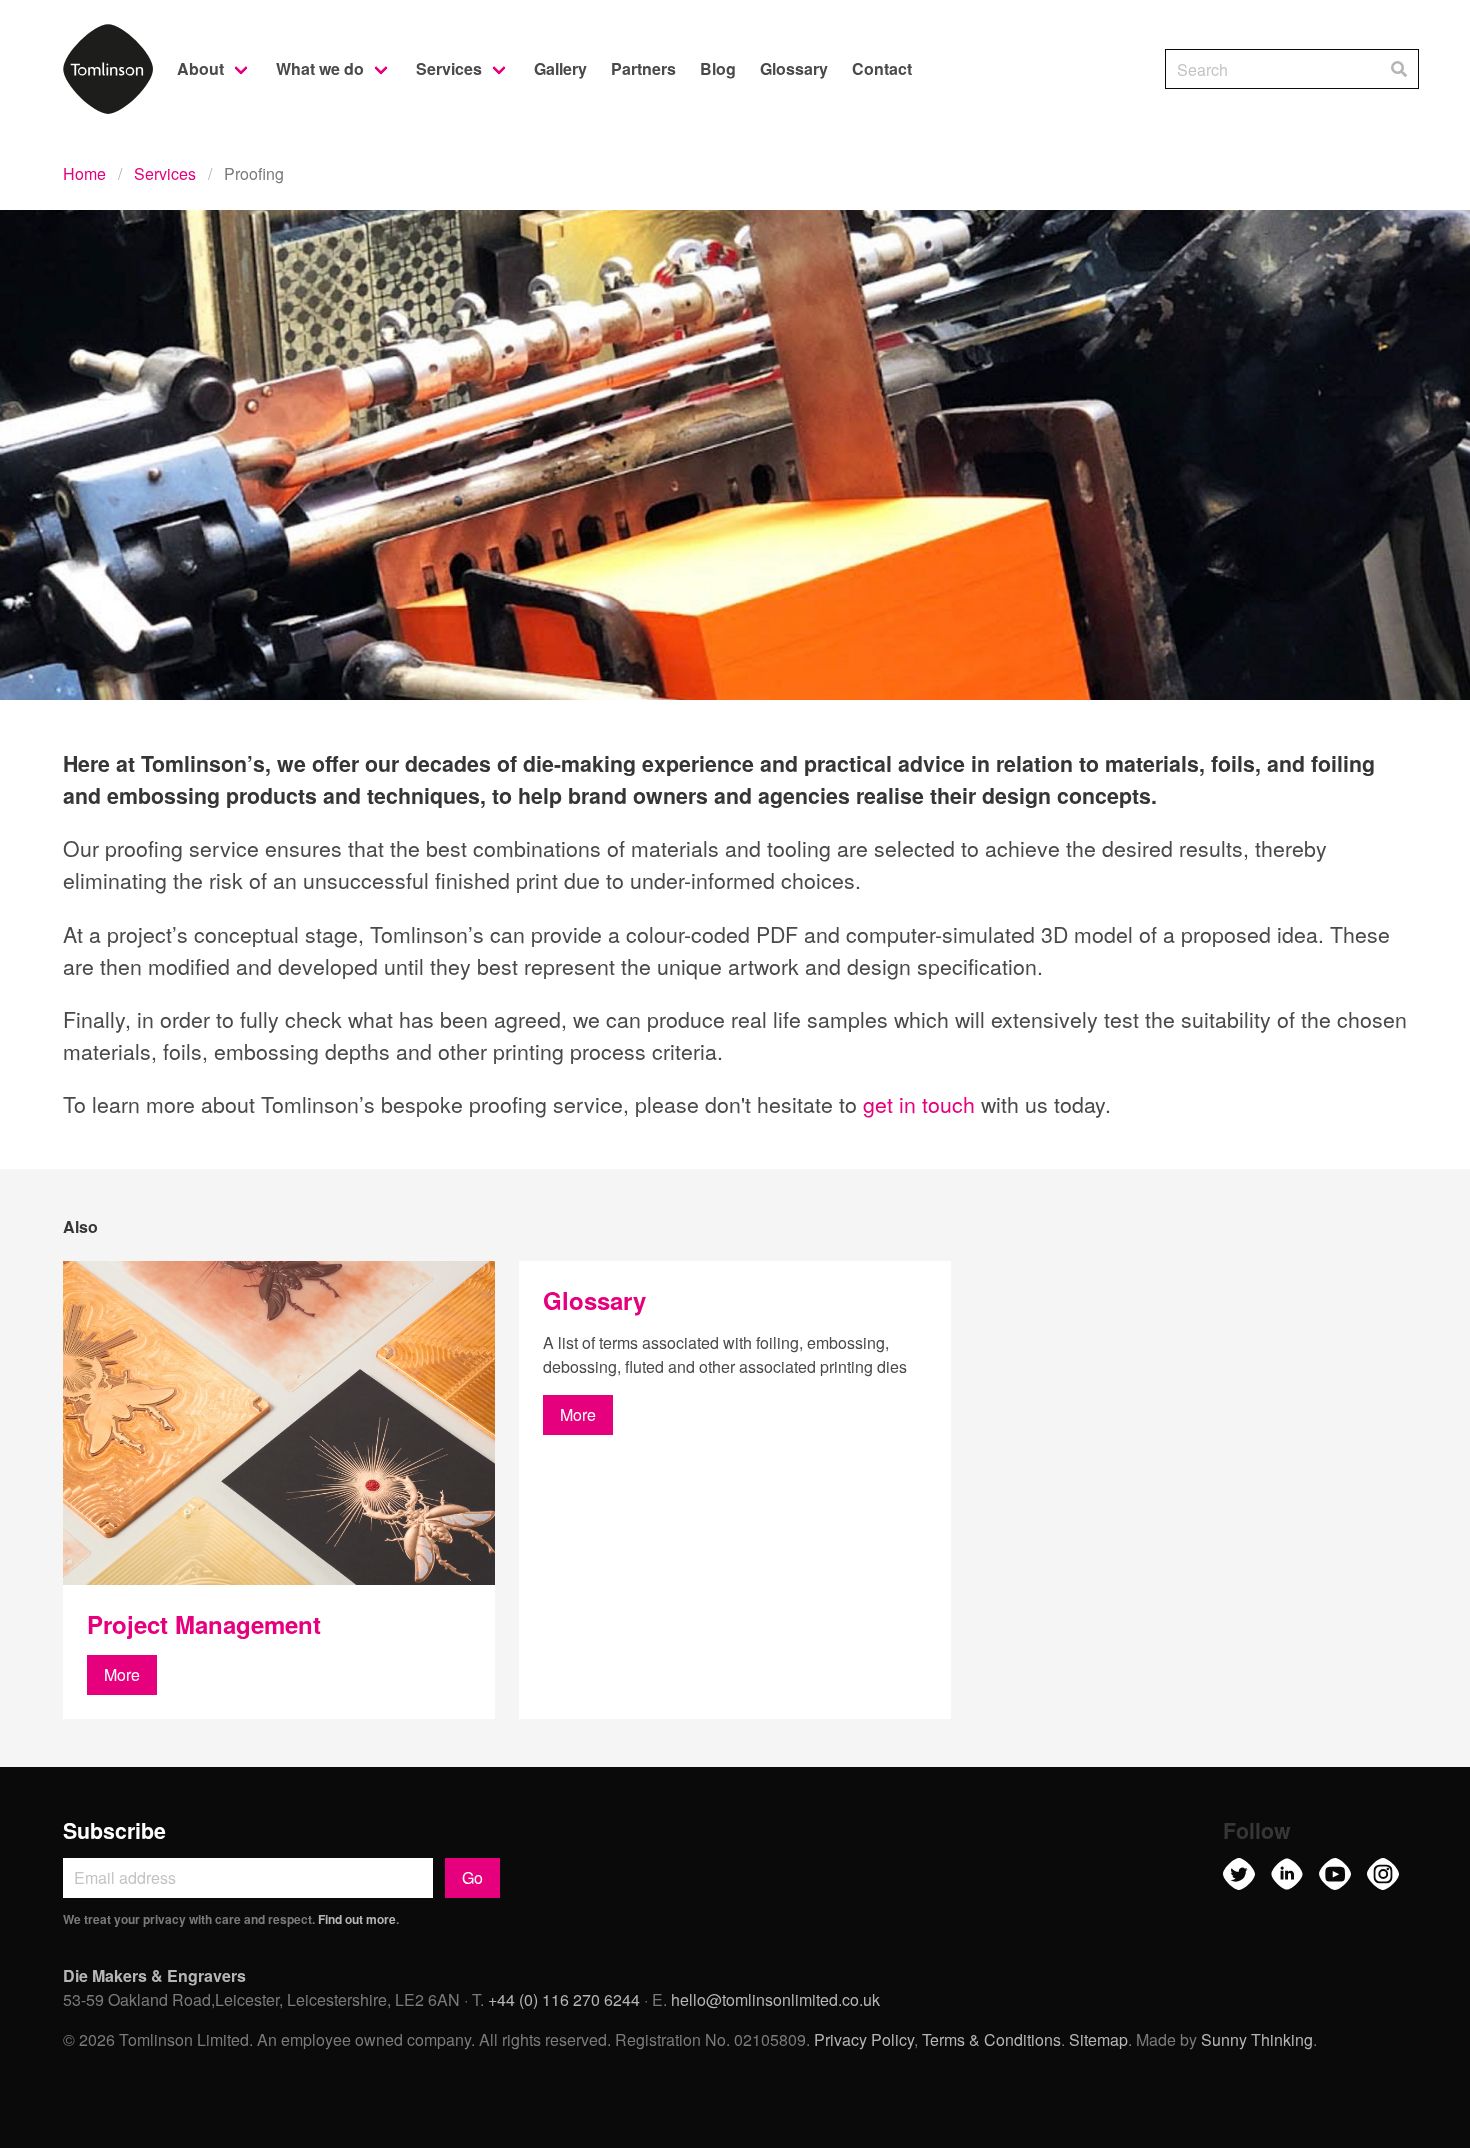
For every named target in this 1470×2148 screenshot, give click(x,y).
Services (449, 68)
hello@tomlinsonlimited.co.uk (775, 1999)
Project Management (204, 1624)
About (200, 68)
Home (84, 173)
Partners (643, 68)
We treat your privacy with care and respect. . (231, 1919)
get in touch (919, 1104)
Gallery (560, 68)
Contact (882, 68)
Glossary (794, 68)
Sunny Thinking (1257, 2039)
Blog (718, 68)
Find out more (357, 1919)
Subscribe (114, 1830)
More (122, 1674)
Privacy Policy (864, 2039)
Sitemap (1098, 2039)
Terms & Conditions (991, 2039)
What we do (320, 68)
